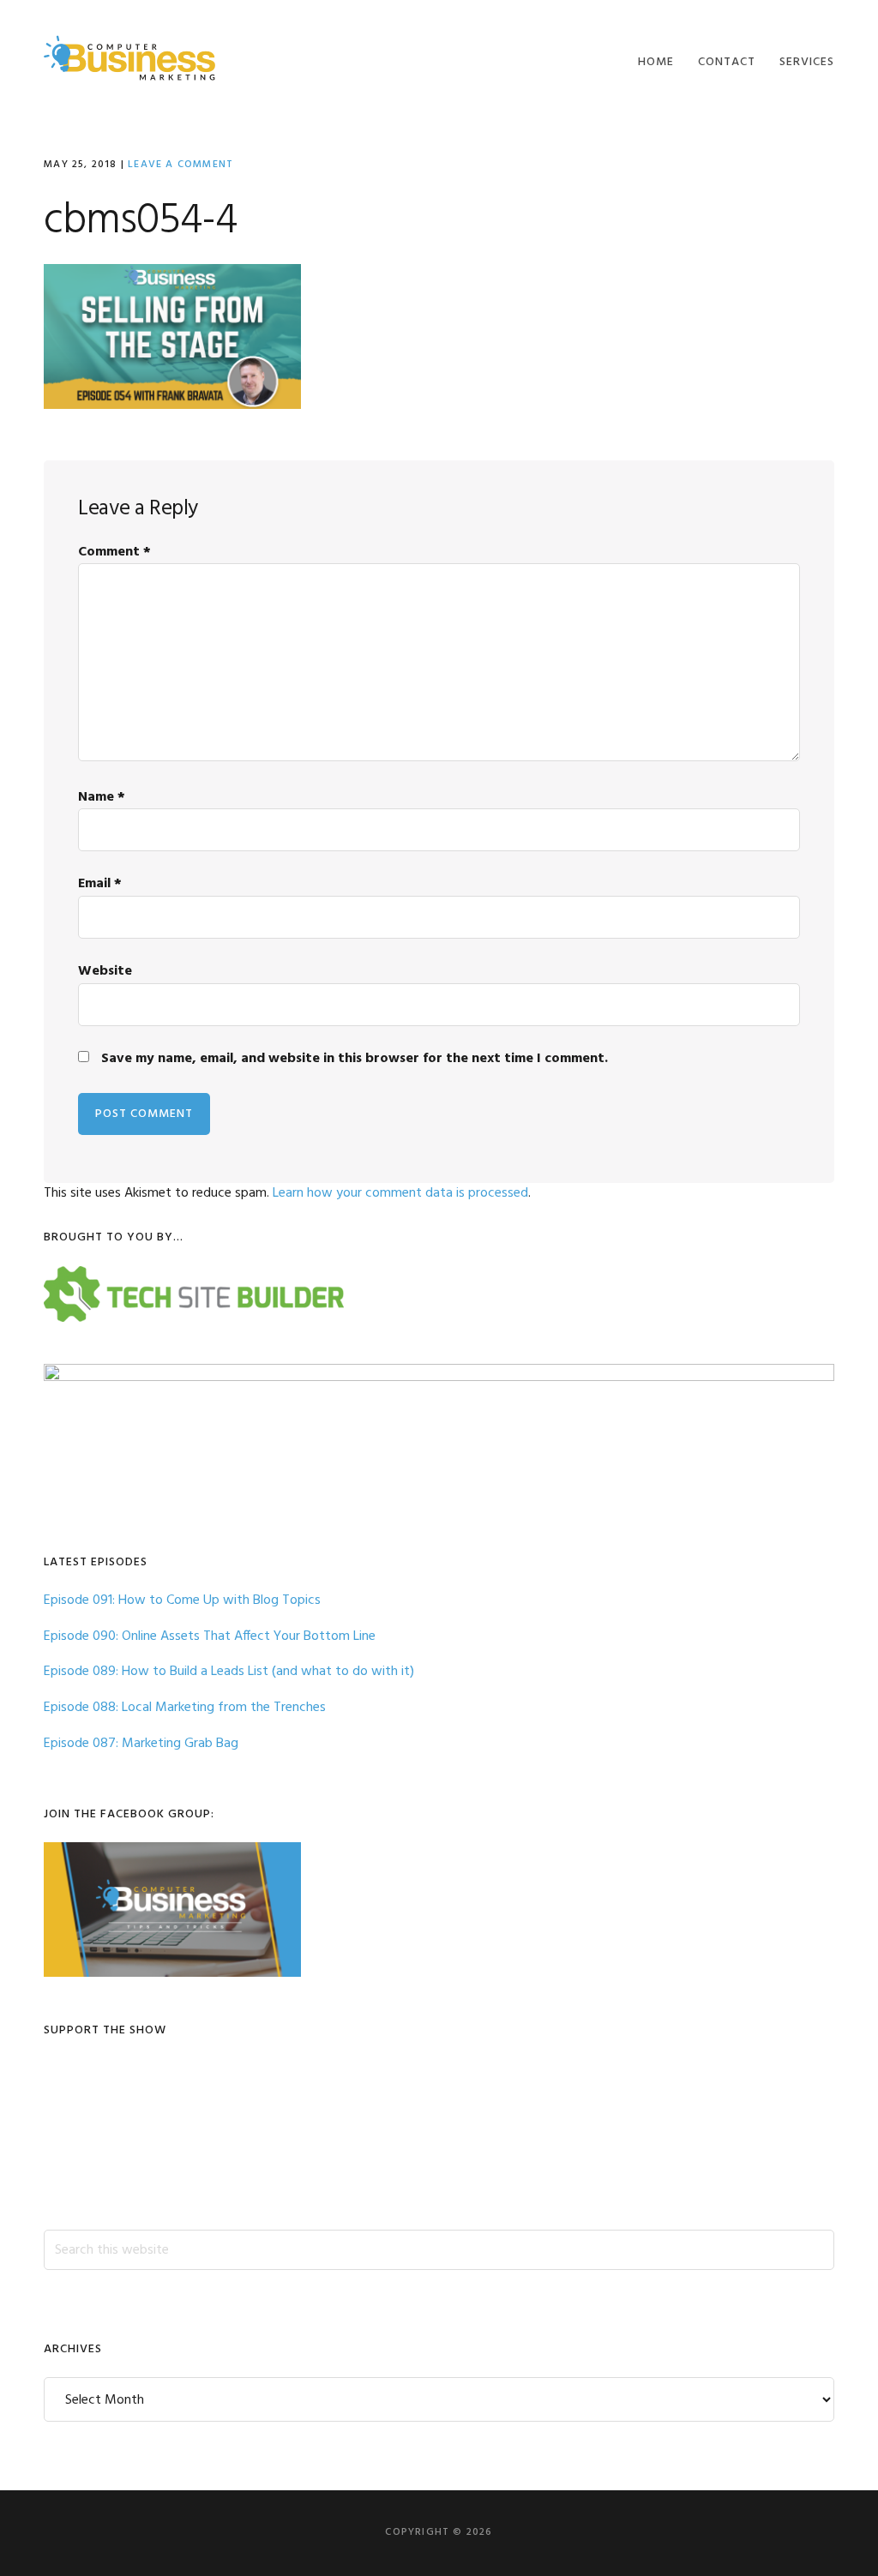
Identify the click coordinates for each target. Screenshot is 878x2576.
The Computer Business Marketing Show (129, 58)
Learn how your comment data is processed (400, 1193)
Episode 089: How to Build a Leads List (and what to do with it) (229, 1672)
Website (105, 971)
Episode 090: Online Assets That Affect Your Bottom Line (210, 1636)
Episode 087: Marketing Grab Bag (141, 1744)
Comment (114, 552)
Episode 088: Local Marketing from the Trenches (185, 1708)
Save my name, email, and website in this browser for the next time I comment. (355, 1059)
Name (102, 797)
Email (100, 884)
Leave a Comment (180, 165)
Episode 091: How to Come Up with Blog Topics (182, 1600)
